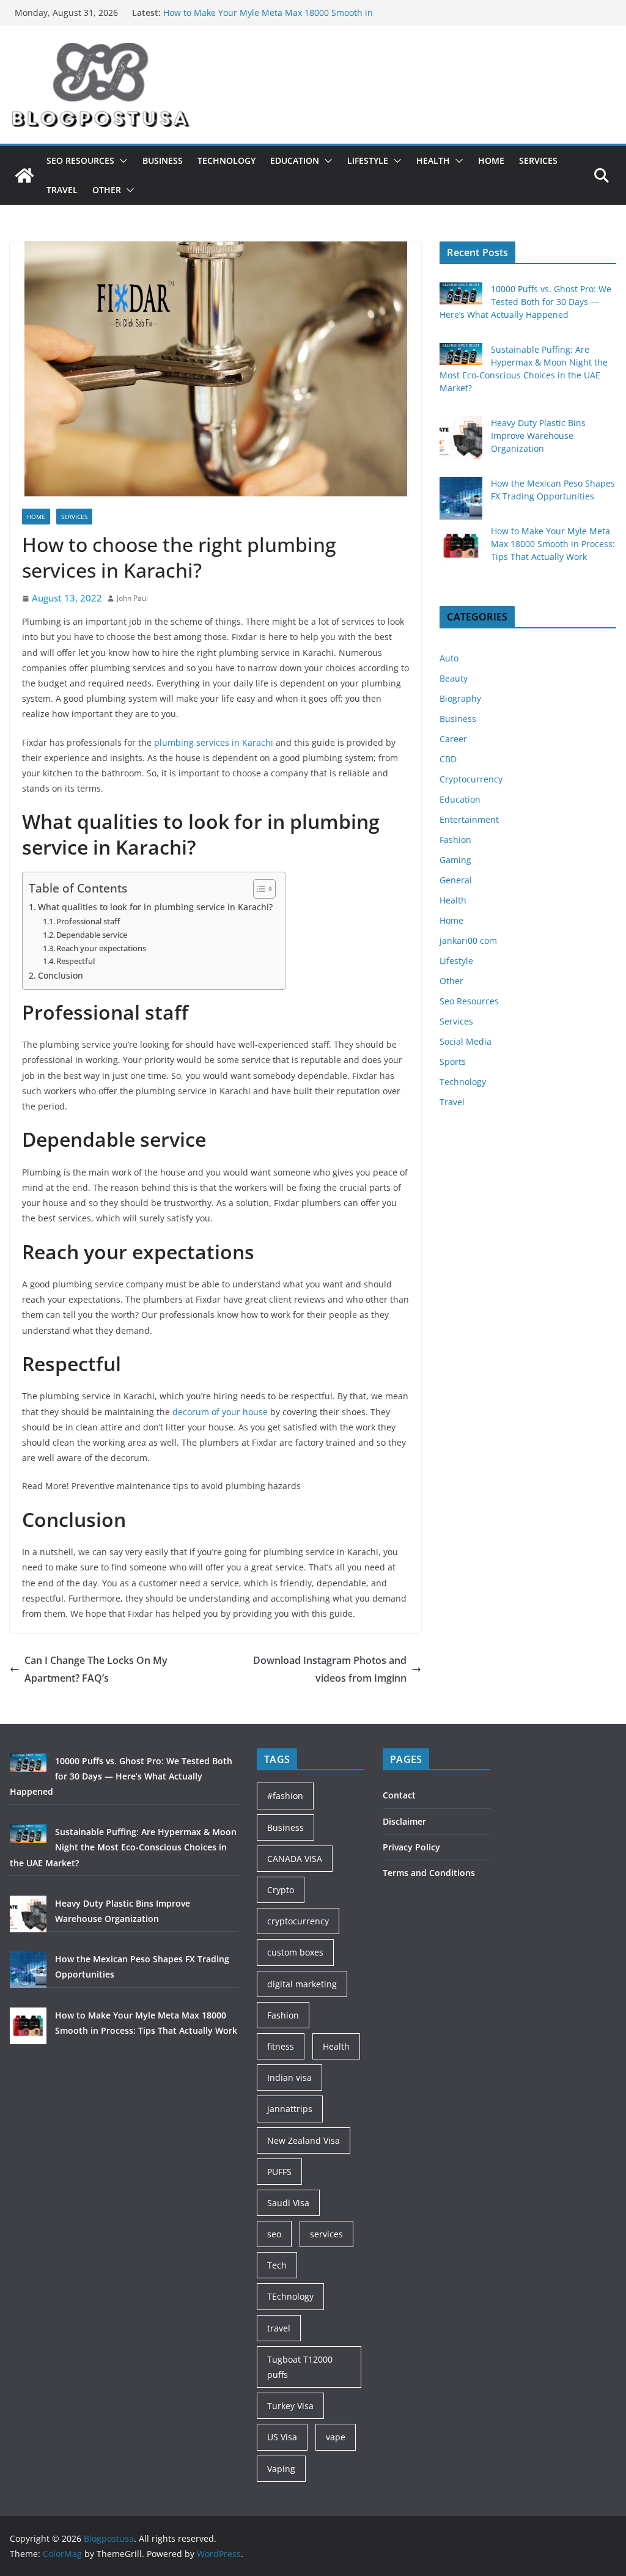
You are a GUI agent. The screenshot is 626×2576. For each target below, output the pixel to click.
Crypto (281, 1890)
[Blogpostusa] (24, 175)
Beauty (454, 678)
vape (336, 2437)
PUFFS (279, 2172)
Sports (453, 1062)
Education (295, 160)
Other (107, 190)
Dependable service (92, 935)
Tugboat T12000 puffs (300, 2367)
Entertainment (469, 819)
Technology (226, 160)
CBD (448, 759)
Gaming (455, 860)
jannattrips (290, 2109)
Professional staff (88, 921)
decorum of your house (220, 1412)
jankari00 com (468, 940)
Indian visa (289, 2077)
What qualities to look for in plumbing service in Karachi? (155, 907)
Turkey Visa (290, 2406)
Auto (449, 658)
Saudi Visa (288, 2203)
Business (163, 160)
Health (433, 160)
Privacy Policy (411, 1847)
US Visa (282, 2437)
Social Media (466, 1041)
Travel (62, 190)
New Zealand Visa (304, 2140)
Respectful (75, 961)
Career (453, 739)
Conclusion (61, 975)
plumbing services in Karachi (214, 742)
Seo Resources (80, 160)
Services (538, 160)
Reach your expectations (101, 948)
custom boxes (295, 1952)
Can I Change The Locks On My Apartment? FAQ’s (96, 1669)
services (326, 2234)
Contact (399, 1795)
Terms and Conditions (429, 1873)
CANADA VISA (295, 1859)
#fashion (285, 1796)
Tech (277, 2265)
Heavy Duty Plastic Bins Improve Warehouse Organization (538, 436)
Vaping (281, 2469)
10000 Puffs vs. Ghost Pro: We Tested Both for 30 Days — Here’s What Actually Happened (525, 302)
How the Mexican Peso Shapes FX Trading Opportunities (278, 13)
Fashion (455, 840)
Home (491, 160)
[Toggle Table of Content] (258, 889)
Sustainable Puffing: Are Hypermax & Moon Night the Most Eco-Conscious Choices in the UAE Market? (123, 1847)
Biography (460, 698)
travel (279, 2328)
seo (274, 2234)
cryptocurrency (298, 1921)
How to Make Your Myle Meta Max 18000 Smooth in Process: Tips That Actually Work (553, 544)
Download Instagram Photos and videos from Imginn (330, 1669)
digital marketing (302, 1984)
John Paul (132, 598)
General (456, 880)
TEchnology (290, 2296)
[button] (121, 161)
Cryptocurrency (471, 779)
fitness (281, 2046)
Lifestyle (368, 160)
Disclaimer (404, 1821)
